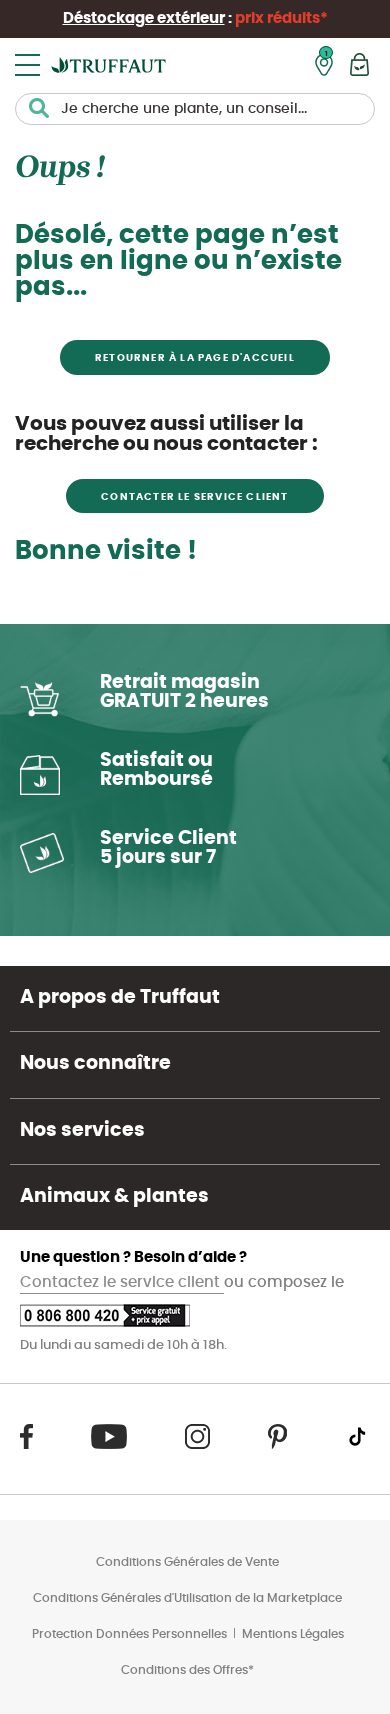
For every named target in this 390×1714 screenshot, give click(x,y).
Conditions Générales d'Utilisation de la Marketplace (187, 1598)
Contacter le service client (194, 497)
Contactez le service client (122, 1282)
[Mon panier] (359, 64)
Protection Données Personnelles (129, 1634)
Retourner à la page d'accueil (195, 358)
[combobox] (195, 109)
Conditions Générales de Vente (187, 1562)
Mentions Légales (293, 1634)
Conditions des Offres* (187, 1670)
